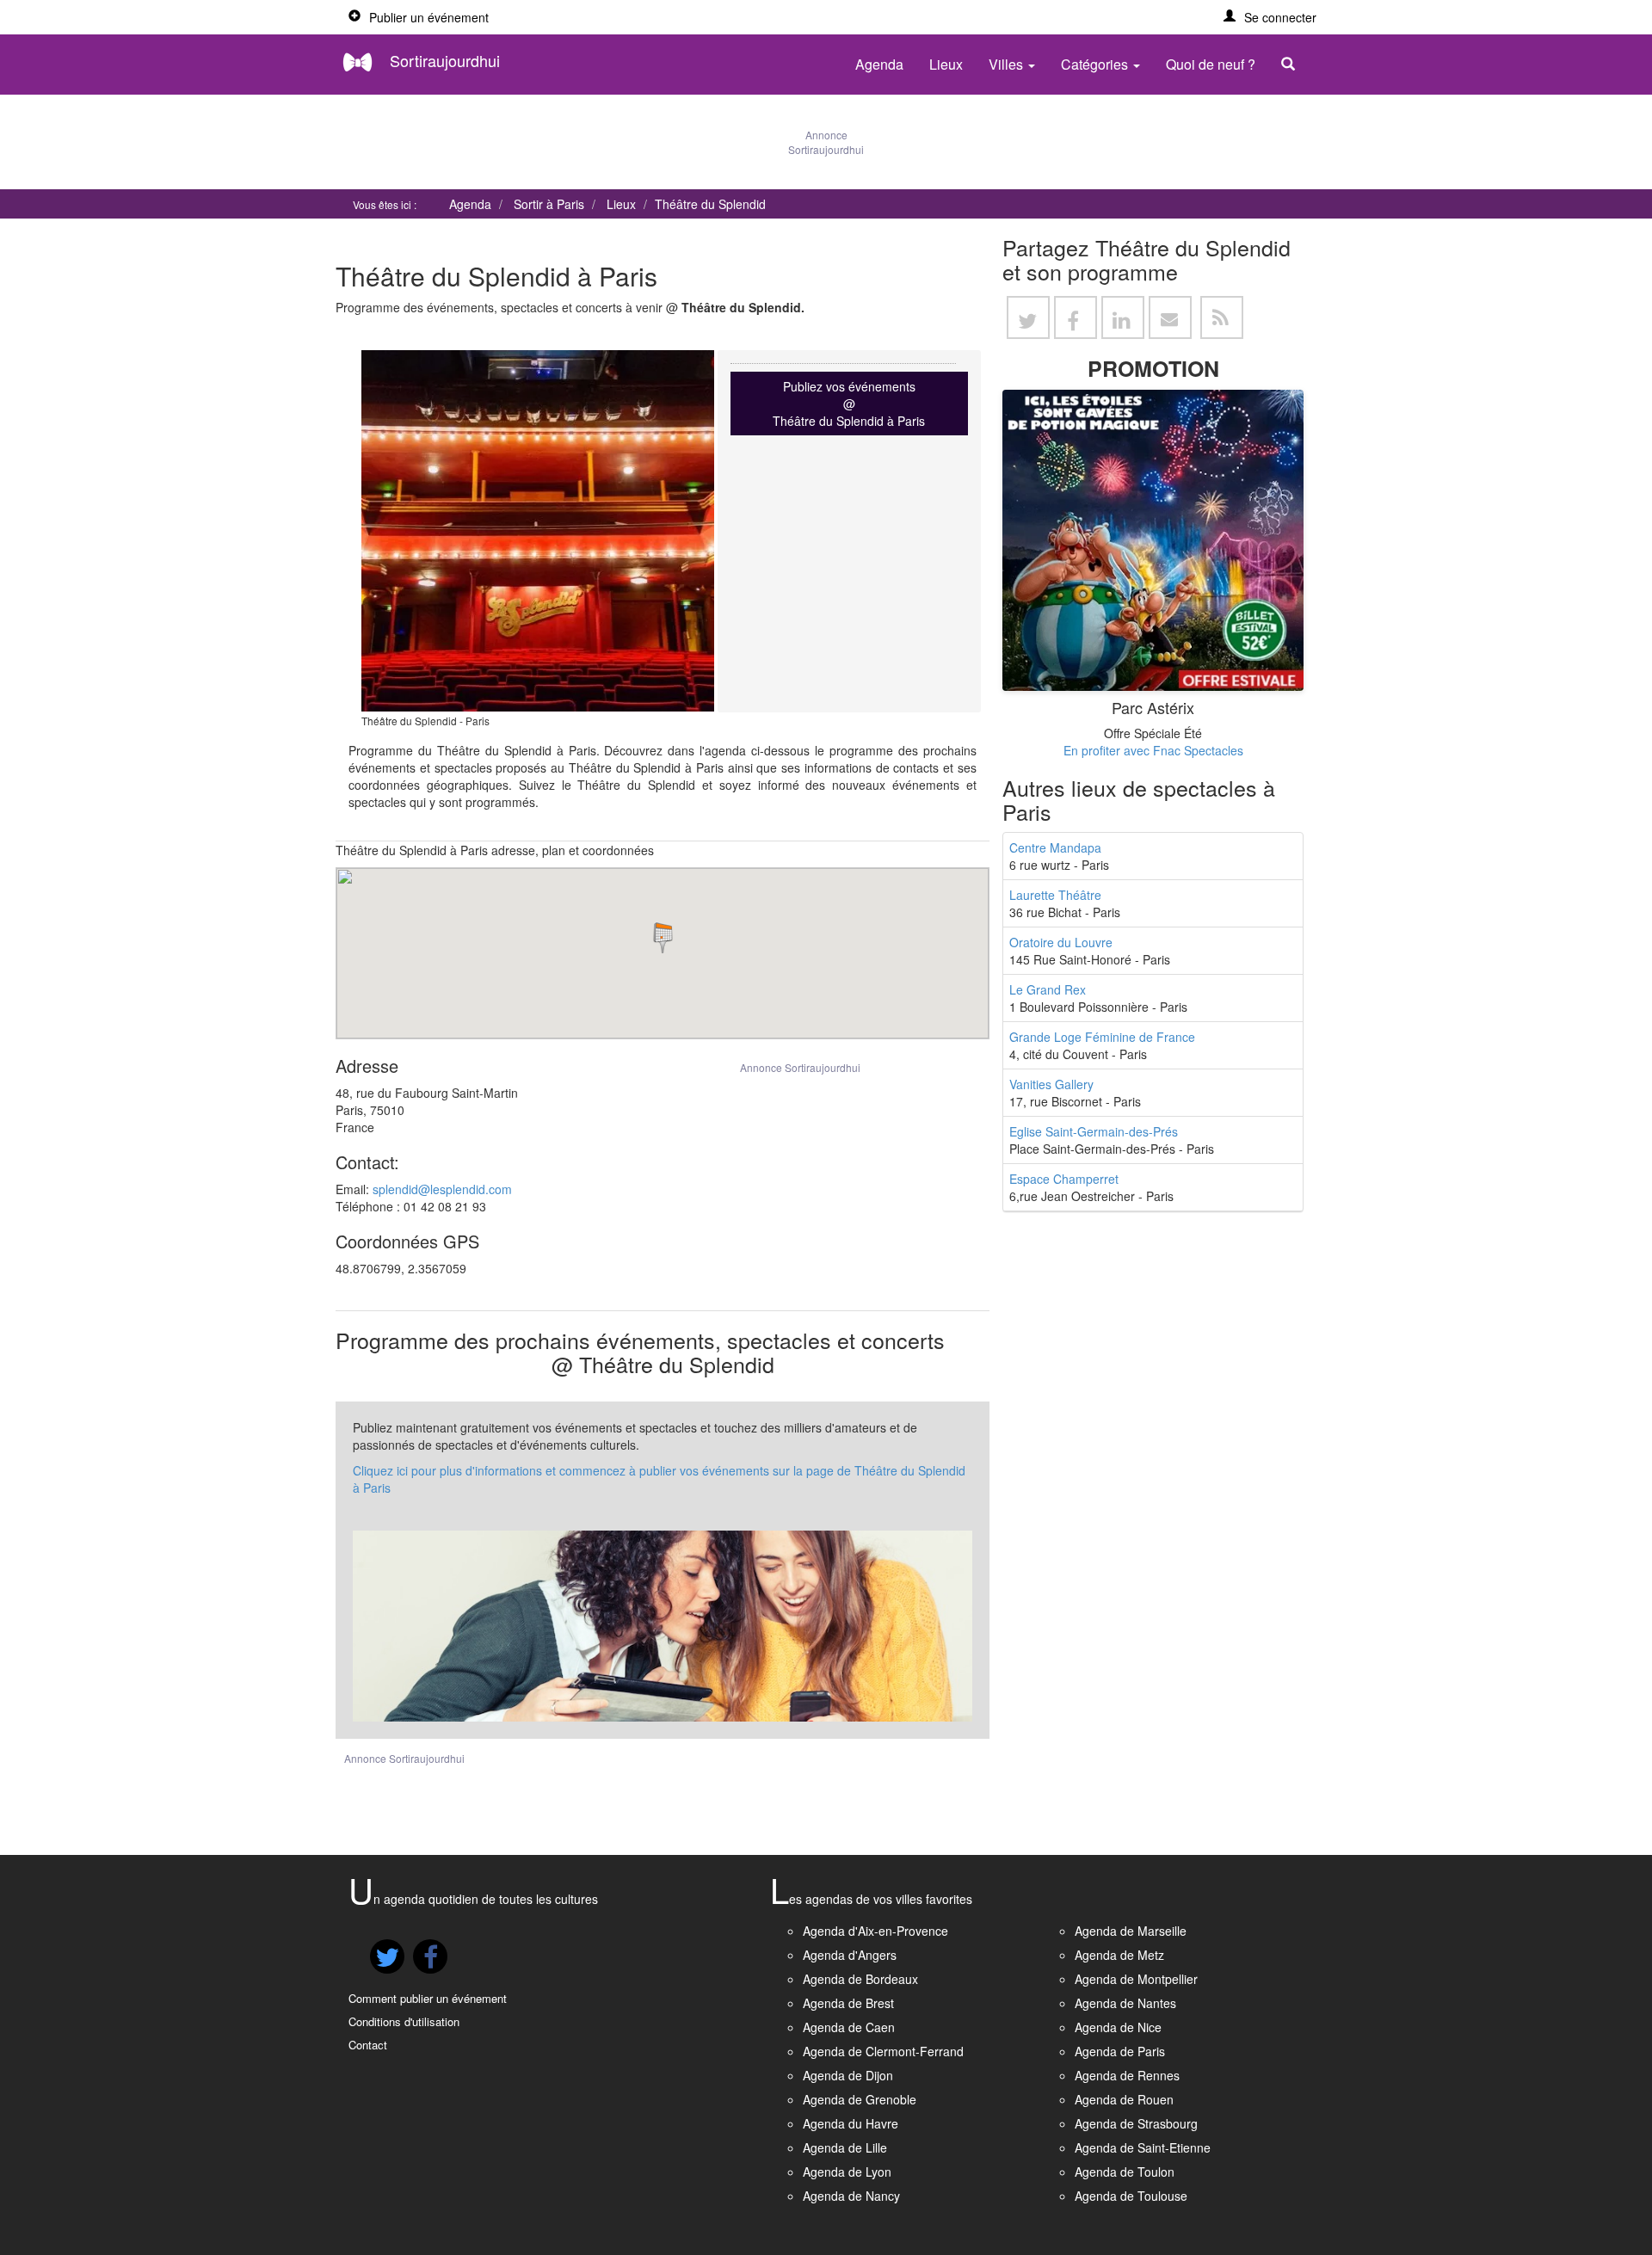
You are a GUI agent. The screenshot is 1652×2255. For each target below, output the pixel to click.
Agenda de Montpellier (1136, 1979)
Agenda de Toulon (1125, 2172)
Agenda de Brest (848, 2003)
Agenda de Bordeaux (860, 1979)
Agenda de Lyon (847, 2172)
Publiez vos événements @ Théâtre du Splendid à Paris (849, 404)
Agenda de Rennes (1127, 2075)
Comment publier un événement (428, 1998)
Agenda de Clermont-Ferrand (883, 2051)
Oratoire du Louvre (1061, 942)
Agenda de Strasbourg (1136, 2123)
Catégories (1096, 64)
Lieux (946, 64)
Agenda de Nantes (1125, 2003)
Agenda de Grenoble (860, 2099)
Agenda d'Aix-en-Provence (875, 1931)
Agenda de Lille (845, 2147)
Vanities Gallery (1051, 1084)
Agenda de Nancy (851, 2196)
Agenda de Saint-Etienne (1143, 2147)
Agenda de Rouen (1124, 2099)
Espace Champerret (1064, 1179)
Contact (368, 2045)
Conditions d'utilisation (404, 2021)
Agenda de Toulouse (1131, 2196)
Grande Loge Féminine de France (1102, 1037)
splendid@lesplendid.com (442, 1189)
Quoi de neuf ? (1211, 64)
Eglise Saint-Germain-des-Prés (1094, 1131)
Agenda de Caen (849, 2027)
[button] (1270, 17)
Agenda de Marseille (1131, 1931)
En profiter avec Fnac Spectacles (1153, 750)
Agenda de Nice (1118, 2027)
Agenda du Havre (851, 2123)
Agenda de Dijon (848, 2075)
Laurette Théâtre (1055, 895)
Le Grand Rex (1048, 989)
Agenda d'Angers (850, 1955)
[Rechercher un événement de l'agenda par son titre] (1292, 65)
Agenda (879, 64)
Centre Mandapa (1055, 847)
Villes (1008, 64)
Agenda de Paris (1120, 2051)
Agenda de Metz (1119, 1955)
